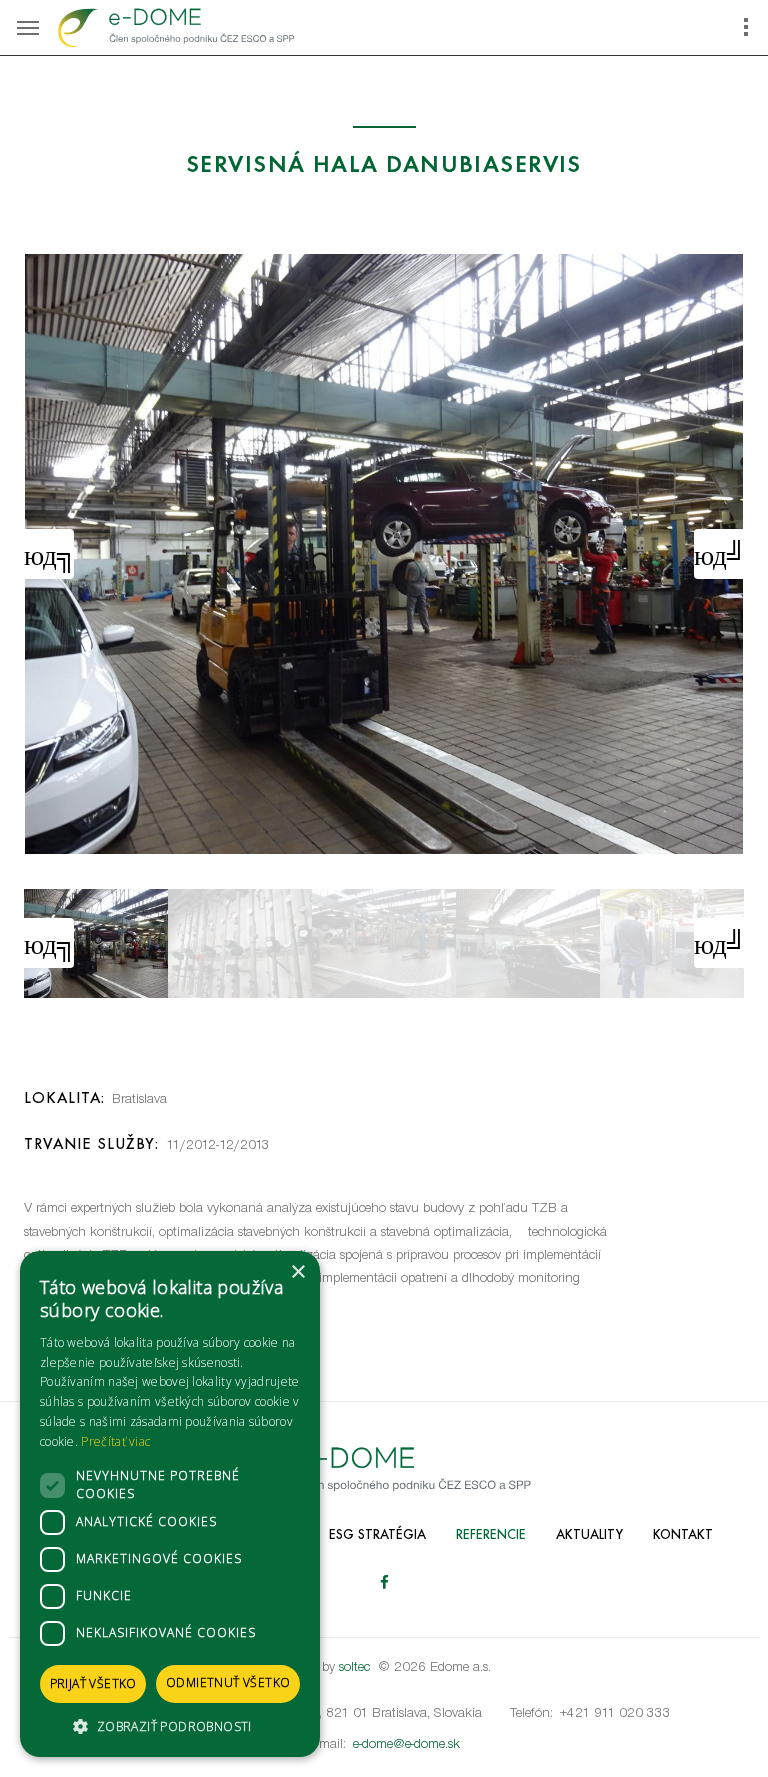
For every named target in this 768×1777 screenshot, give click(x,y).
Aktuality (589, 1535)
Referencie (491, 1535)
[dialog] (170, 1504)
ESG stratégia (377, 1535)
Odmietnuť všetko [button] (228, 1682)
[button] (170, 1726)
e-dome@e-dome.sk (406, 1745)
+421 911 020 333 (615, 1714)
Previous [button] (49, 554)
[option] (384, 554)
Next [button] (719, 554)
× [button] (297, 1272)
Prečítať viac (115, 1441)
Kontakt (683, 1535)
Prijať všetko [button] (93, 1683)
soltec (354, 1668)
